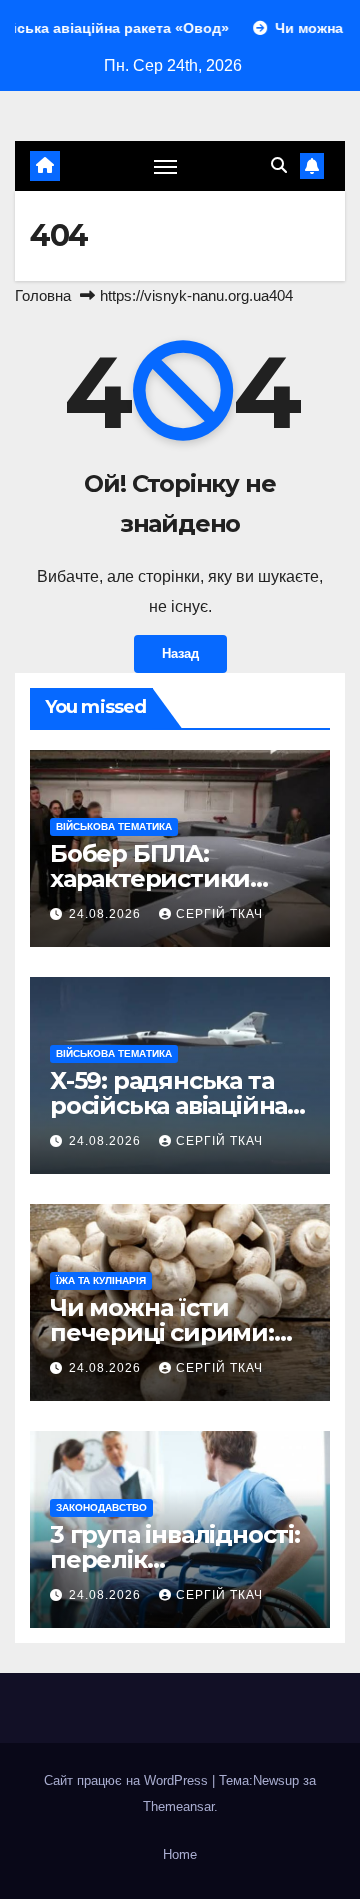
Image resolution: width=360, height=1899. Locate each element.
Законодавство (101, 1507)
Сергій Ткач (219, 914)
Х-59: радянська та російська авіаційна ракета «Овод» (168, 1105)
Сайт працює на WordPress (128, 1780)
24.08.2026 (107, 914)
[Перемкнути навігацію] (166, 166)
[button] (279, 165)
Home (180, 1854)
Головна (43, 295)
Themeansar (178, 1806)
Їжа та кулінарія (101, 1280)
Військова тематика (114, 826)
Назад (180, 653)
